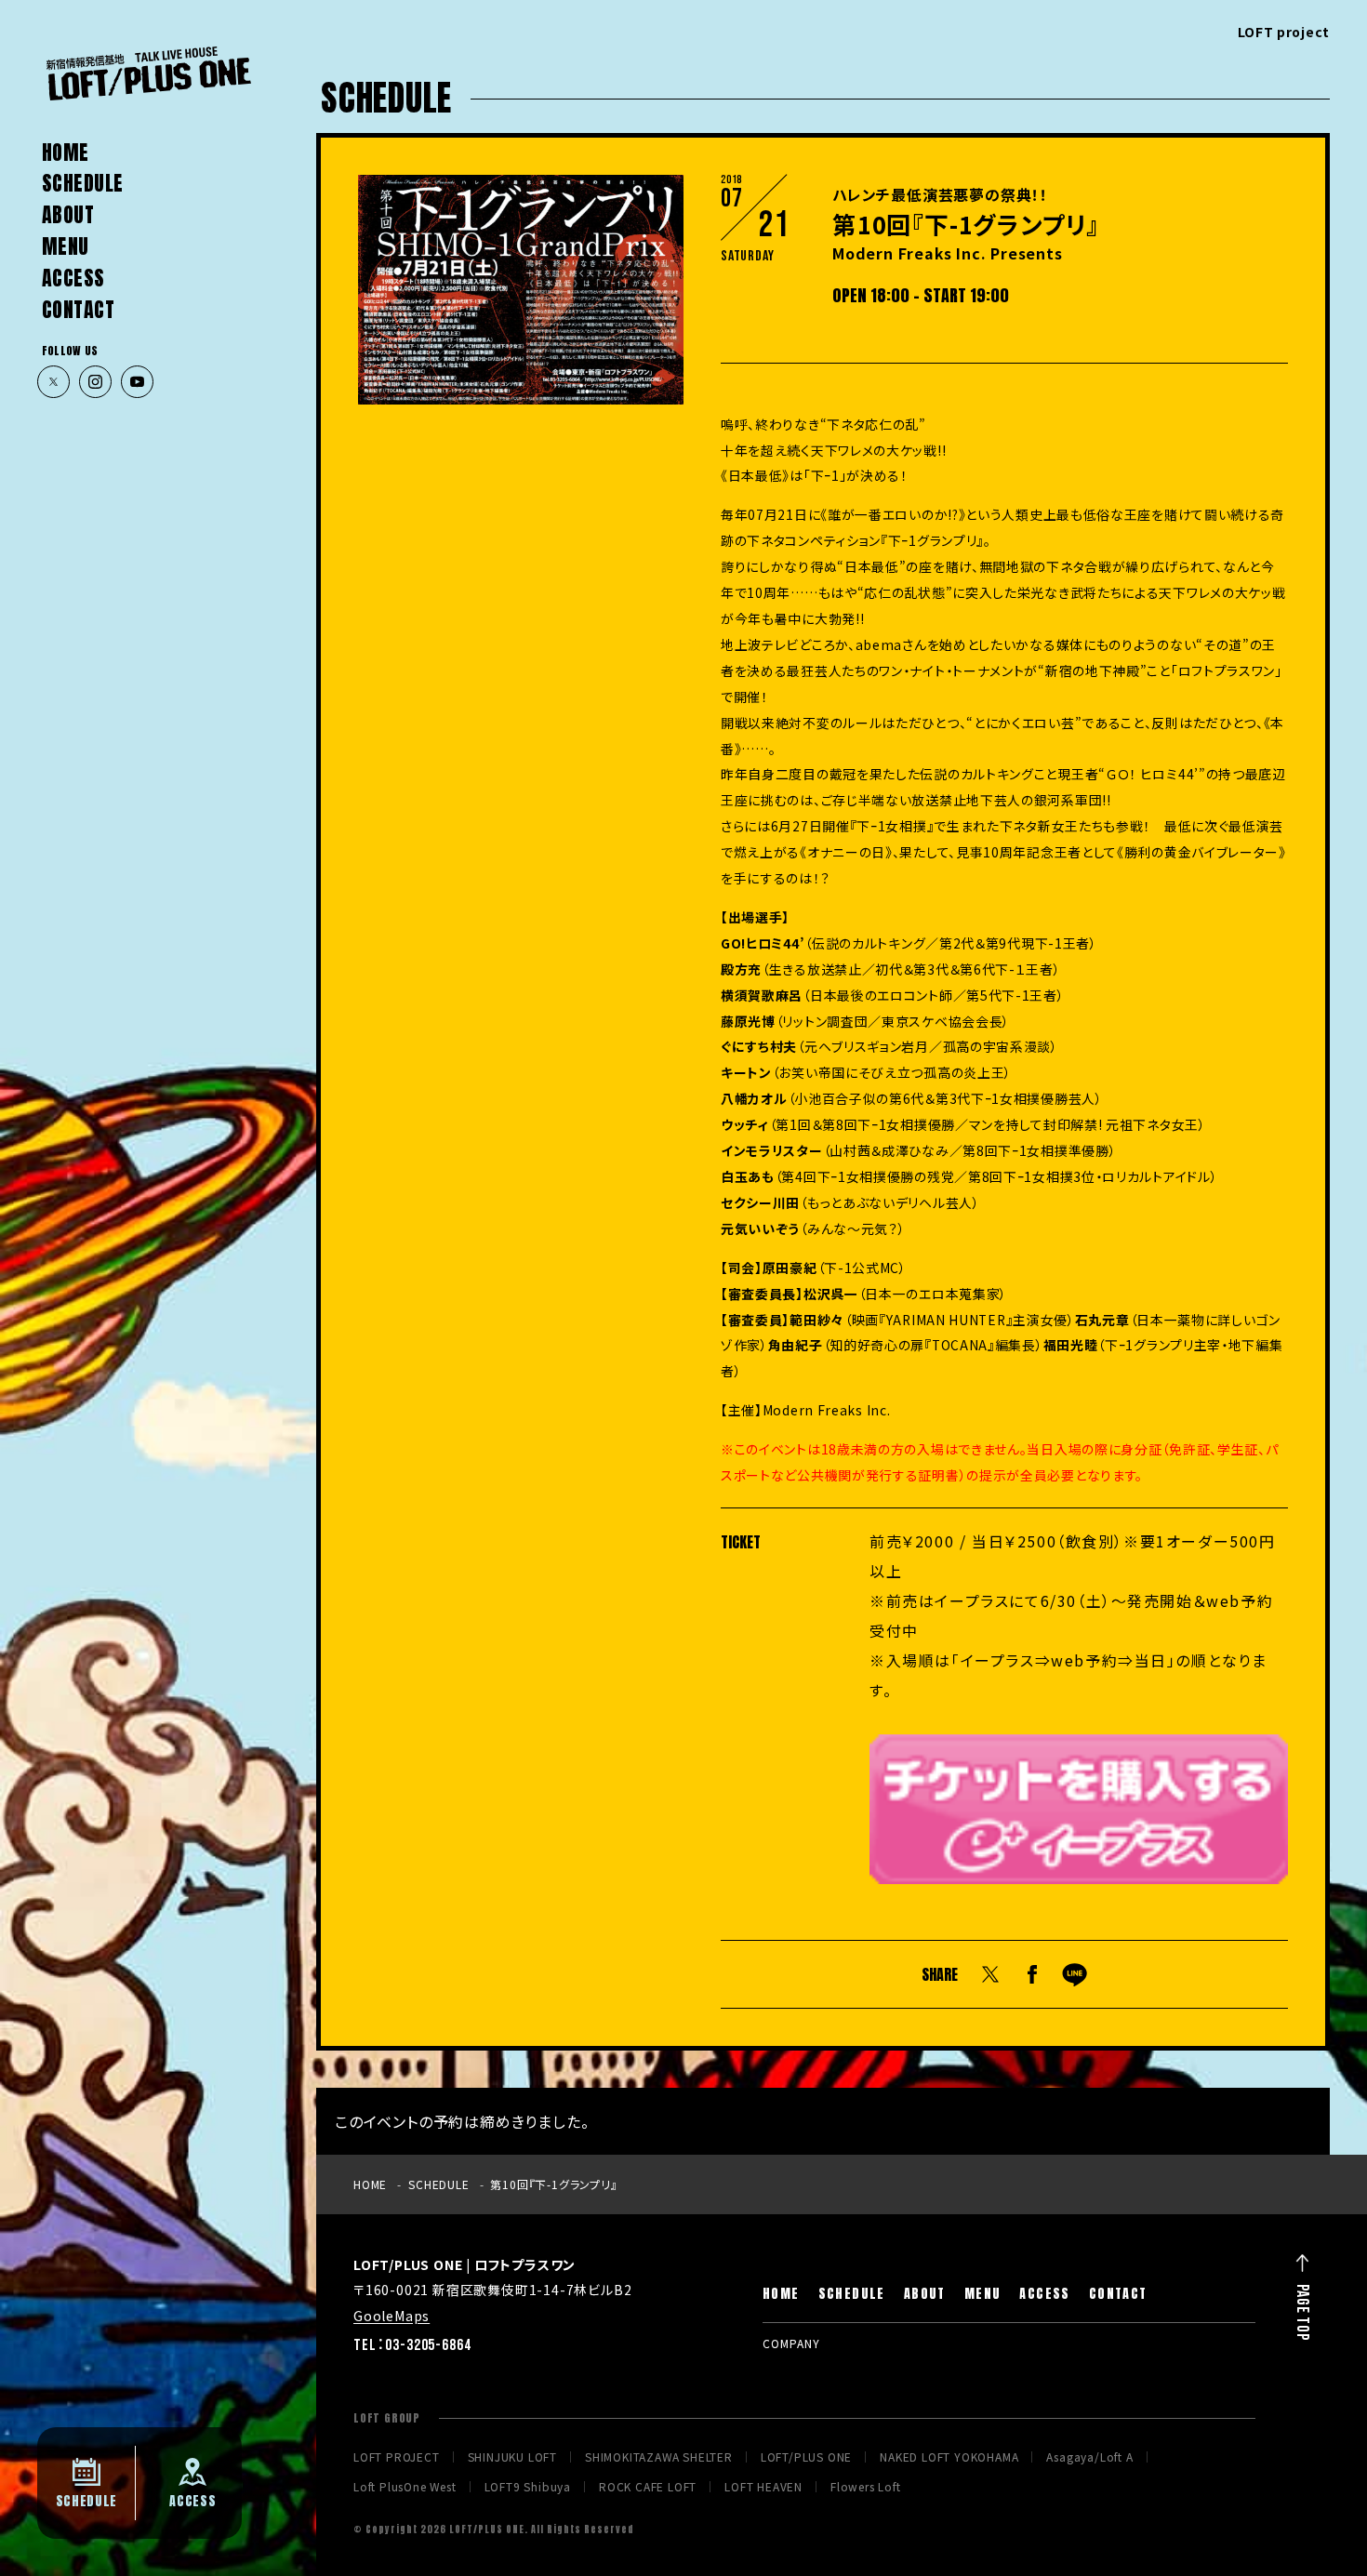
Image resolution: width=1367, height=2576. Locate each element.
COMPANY (791, 2343)
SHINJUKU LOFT (512, 2457)
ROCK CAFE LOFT (648, 2487)
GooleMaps (392, 2316)
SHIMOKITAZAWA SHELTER (659, 2457)
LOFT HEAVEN (763, 2487)
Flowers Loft (866, 2487)
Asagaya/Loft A (1089, 2457)
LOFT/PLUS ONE (806, 2457)
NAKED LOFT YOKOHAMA (949, 2457)
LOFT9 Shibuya (528, 2487)
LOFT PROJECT (397, 2457)
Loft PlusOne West (405, 2487)
